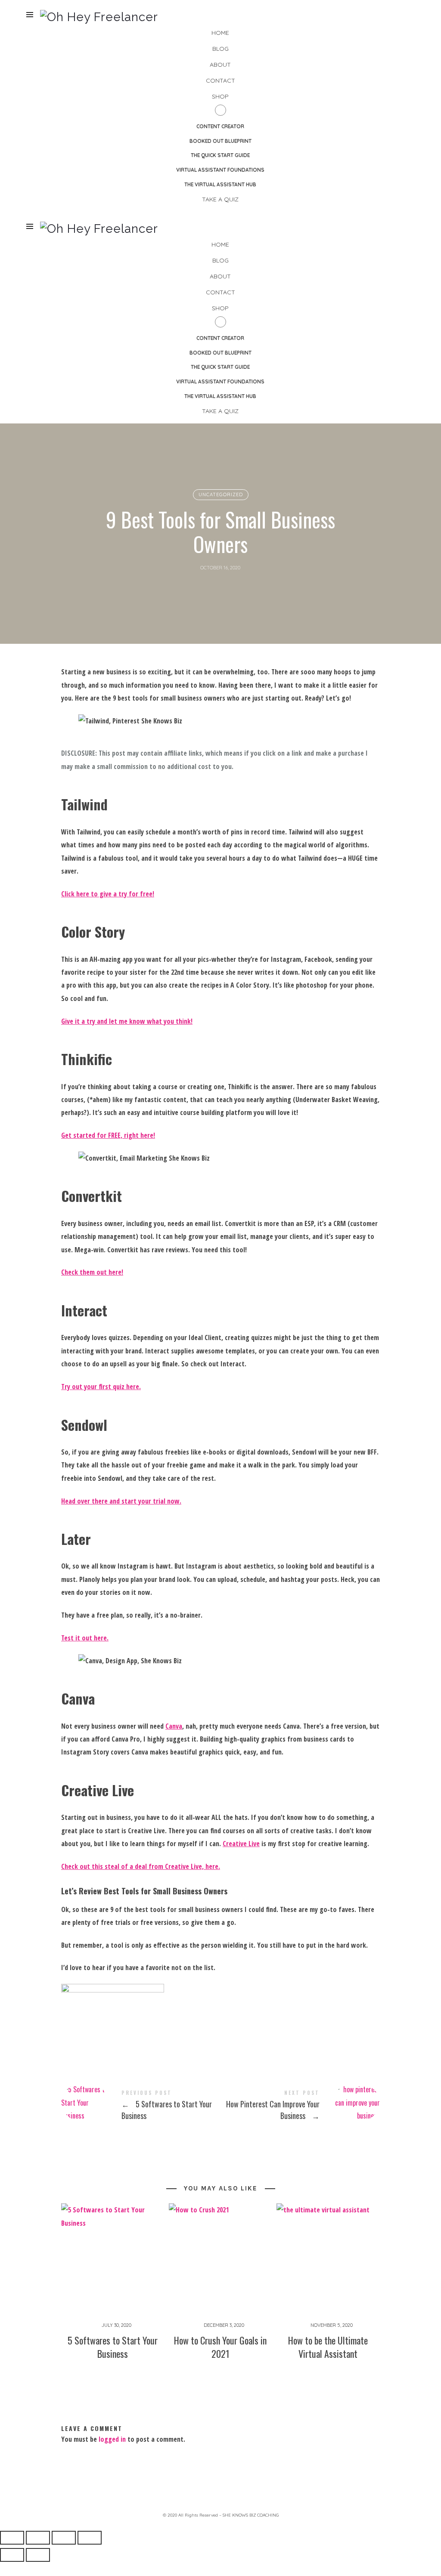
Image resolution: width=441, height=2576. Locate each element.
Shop (220, 96)
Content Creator (220, 126)
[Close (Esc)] (90, 2538)
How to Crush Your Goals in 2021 (220, 2347)
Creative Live (241, 1844)
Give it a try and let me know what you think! (127, 1021)
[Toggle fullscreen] (38, 2538)
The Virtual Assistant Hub (220, 184)
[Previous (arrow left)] (12, 2555)
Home (220, 33)
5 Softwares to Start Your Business (141, 2106)
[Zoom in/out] (12, 2538)
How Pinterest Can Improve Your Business (300, 2106)
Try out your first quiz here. (101, 1387)
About (220, 65)
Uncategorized (220, 494)
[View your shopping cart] (407, 15)
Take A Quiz (220, 199)
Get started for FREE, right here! (108, 1135)
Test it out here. (85, 1638)
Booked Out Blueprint (220, 141)
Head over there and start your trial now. (121, 1501)
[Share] (64, 2538)
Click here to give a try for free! (108, 894)
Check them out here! (92, 1272)
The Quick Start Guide (220, 155)
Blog (220, 49)
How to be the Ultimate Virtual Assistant (328, 2347)
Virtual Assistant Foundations (220, 170)
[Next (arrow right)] (38, 2555)
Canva (174, 1726)
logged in (112, 2439)
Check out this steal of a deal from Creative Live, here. (141, 1866)
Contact (220, 80)
